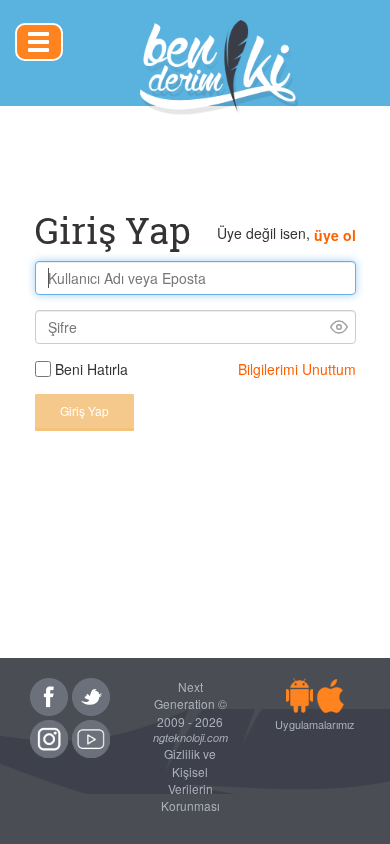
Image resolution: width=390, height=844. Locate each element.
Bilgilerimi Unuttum (297, 369)
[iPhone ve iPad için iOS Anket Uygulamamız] (330, 695)
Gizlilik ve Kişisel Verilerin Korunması (190, 779)
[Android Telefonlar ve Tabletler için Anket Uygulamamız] (299, 695)
